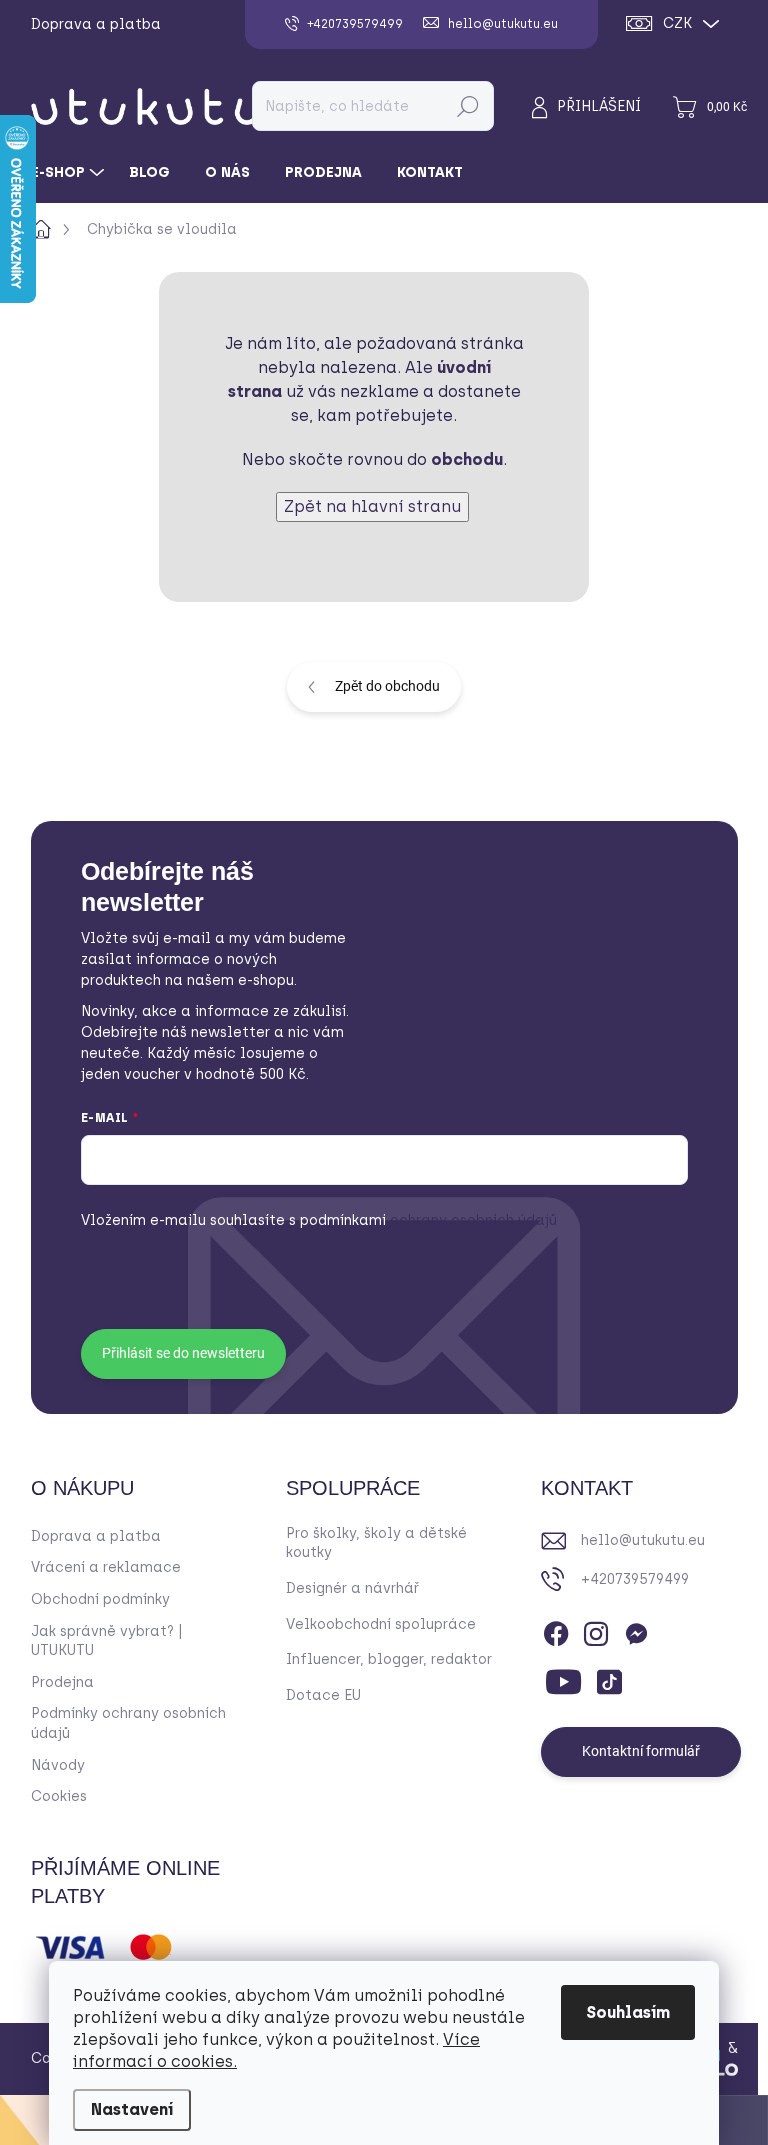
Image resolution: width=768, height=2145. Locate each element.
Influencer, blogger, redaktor (389, 1659)
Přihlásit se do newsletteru (183, 1353)
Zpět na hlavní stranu (372, 506)
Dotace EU (323, 1695)
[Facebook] (556, 1630)
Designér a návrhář (352, 1588)
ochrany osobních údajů (428, 1220)
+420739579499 (635, 1579)
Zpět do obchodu (387, 686)
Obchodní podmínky (100, 1599)
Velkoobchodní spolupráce (381, 1624)
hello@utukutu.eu (643, 1540)
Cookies (59, 1796)
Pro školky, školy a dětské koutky (376, 1543)
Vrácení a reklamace (106, 1567)
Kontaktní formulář (641, 1751)
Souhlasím (628, 2012)
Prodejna (62, 1682)
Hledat (467, 106)
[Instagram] (596, 1630)
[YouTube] (563, 1678)
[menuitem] (70, 173)
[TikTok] (609, 1678)
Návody (58, 1765)
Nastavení (132, 2109)
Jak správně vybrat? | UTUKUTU (107, 1641)
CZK (677, 23)
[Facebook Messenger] (636, 1630)
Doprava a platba (96, 24)
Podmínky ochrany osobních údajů (128, 1723)
